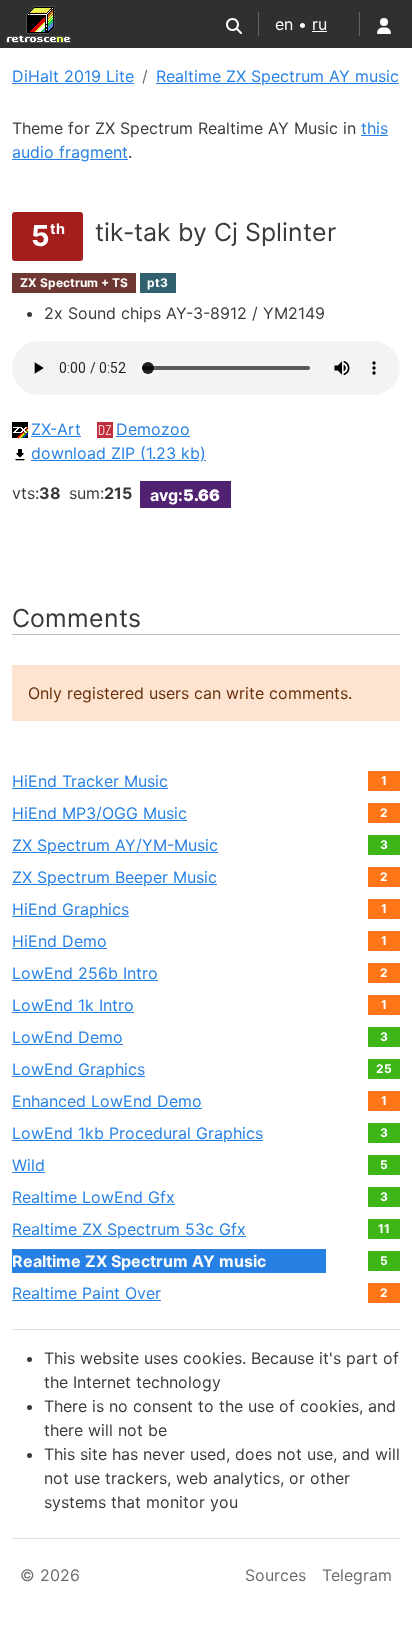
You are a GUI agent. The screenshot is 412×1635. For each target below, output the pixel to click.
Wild (28, 1165)
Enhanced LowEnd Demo (107, 1101)
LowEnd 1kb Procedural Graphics (137, 1133)
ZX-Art (56, 429)
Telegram (357, 1575)
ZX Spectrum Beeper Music (114, 877)
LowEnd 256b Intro (85, 973)
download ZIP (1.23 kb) (118, 453)
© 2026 (50, 1575)
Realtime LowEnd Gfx (93, 1197)
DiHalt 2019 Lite (73, 76)
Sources (275, 1575)
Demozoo (153, 429)
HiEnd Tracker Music (90, 781)
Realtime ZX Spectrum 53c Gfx (129, 1229)
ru (319, 24)
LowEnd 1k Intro (73, 1005)
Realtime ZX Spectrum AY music (277, 76)
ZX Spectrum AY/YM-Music (115, 845)
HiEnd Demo (59, 941)
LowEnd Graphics (78, 1069)
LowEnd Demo (67, 1037)
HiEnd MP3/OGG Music (99, 813)
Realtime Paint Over (86, 1293)
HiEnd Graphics (70, 909)
